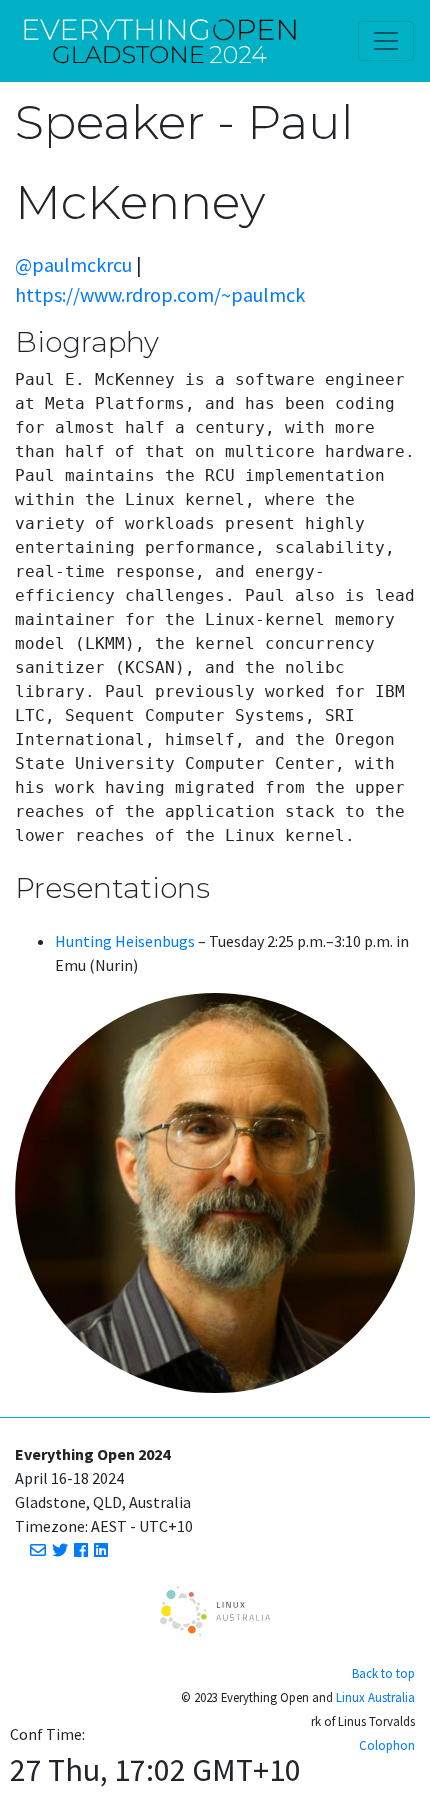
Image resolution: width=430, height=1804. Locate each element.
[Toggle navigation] (386, 41)
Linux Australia (375, 1697)
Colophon (387, 1745)
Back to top (383, 1673)
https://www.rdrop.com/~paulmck (160, 294)
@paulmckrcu (73, 264)
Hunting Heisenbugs (125, 941)
